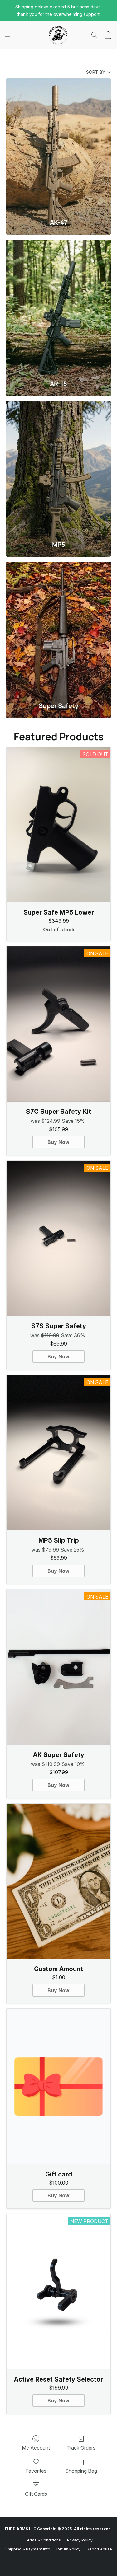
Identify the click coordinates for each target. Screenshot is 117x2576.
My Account (36, 2448)
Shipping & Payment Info (28, 2549)
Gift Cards (36, 2494)
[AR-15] (58, 307)
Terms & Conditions (43, 2540)
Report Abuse (99, 2549)
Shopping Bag (81, 2471)
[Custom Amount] (58, 1881)
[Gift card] (58, 2086)
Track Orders (81, 2448)
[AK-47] (58, 145)
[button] (59, 35)
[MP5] (58, 468)
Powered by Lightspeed (59, 2559)
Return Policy (68, 2549)
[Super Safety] (58, 629)
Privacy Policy (80, 2540)
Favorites (36, 2471)
